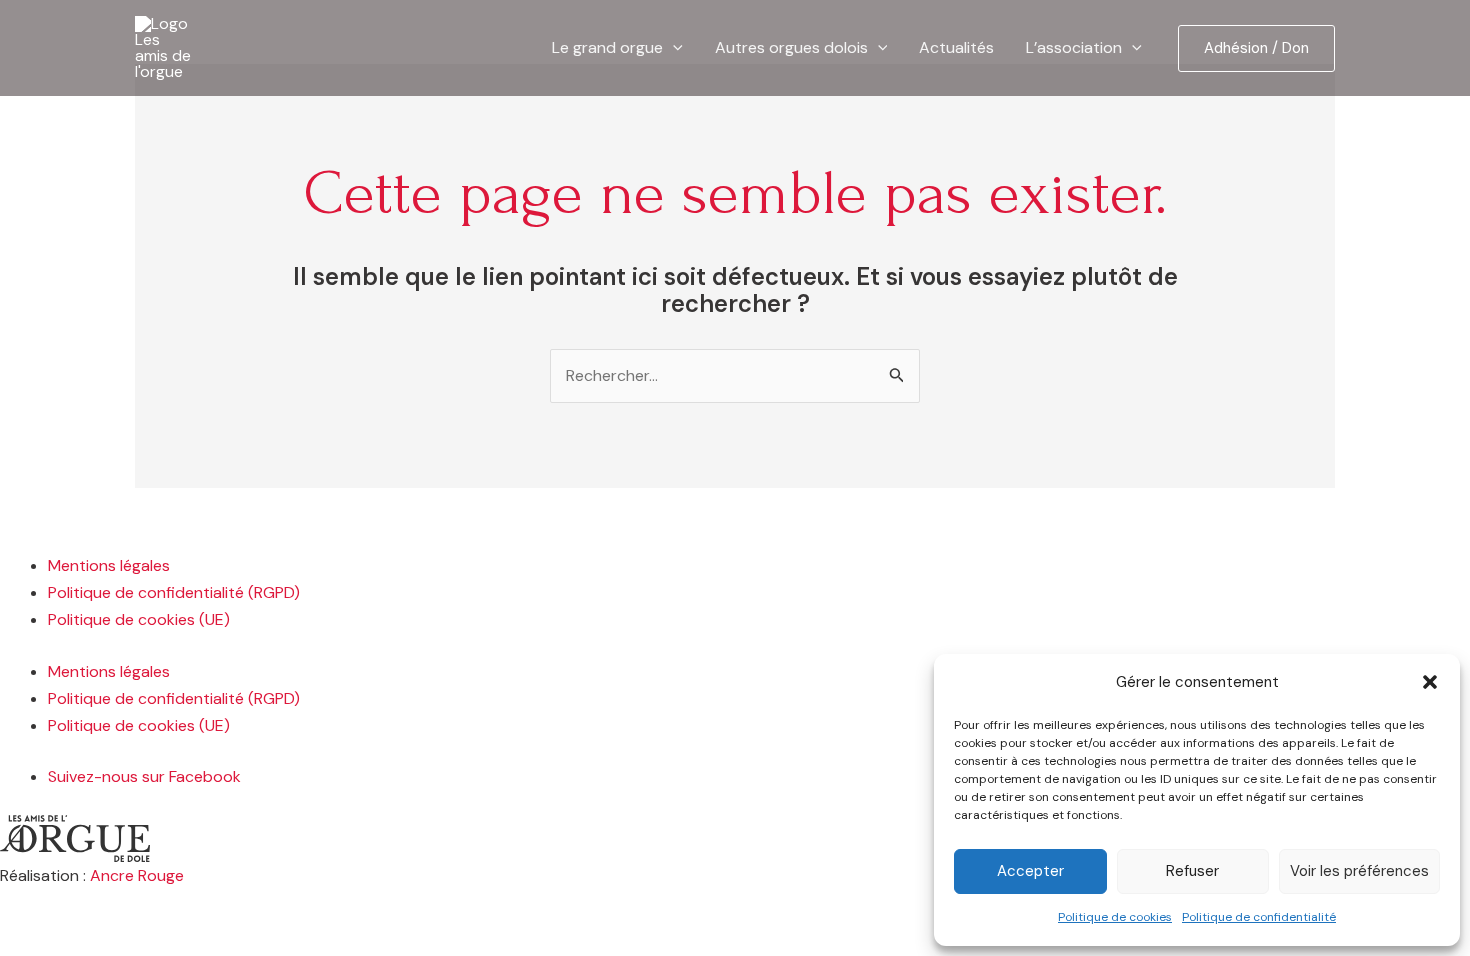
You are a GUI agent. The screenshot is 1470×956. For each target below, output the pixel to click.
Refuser (1192, 871)
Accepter (1030, 871)
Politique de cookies (1115, 917)
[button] (1430, 682)
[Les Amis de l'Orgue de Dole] (165, 46)
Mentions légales (109, 565)
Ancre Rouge (137, 875)
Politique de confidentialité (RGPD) (174, 592)
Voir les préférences (1359, 871)
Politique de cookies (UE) (139, 619)
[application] (673, 48)
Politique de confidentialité (1259, 917)
